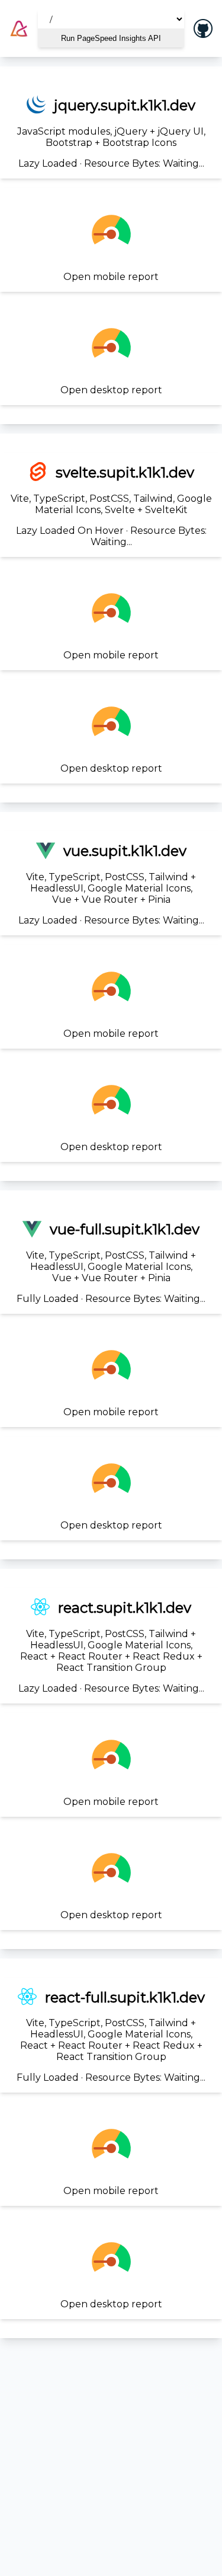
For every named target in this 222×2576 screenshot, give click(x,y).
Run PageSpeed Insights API (111, 38)
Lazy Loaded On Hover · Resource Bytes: (111, 506)
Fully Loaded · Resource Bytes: (111, 1262)
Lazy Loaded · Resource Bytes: (111, 133)
